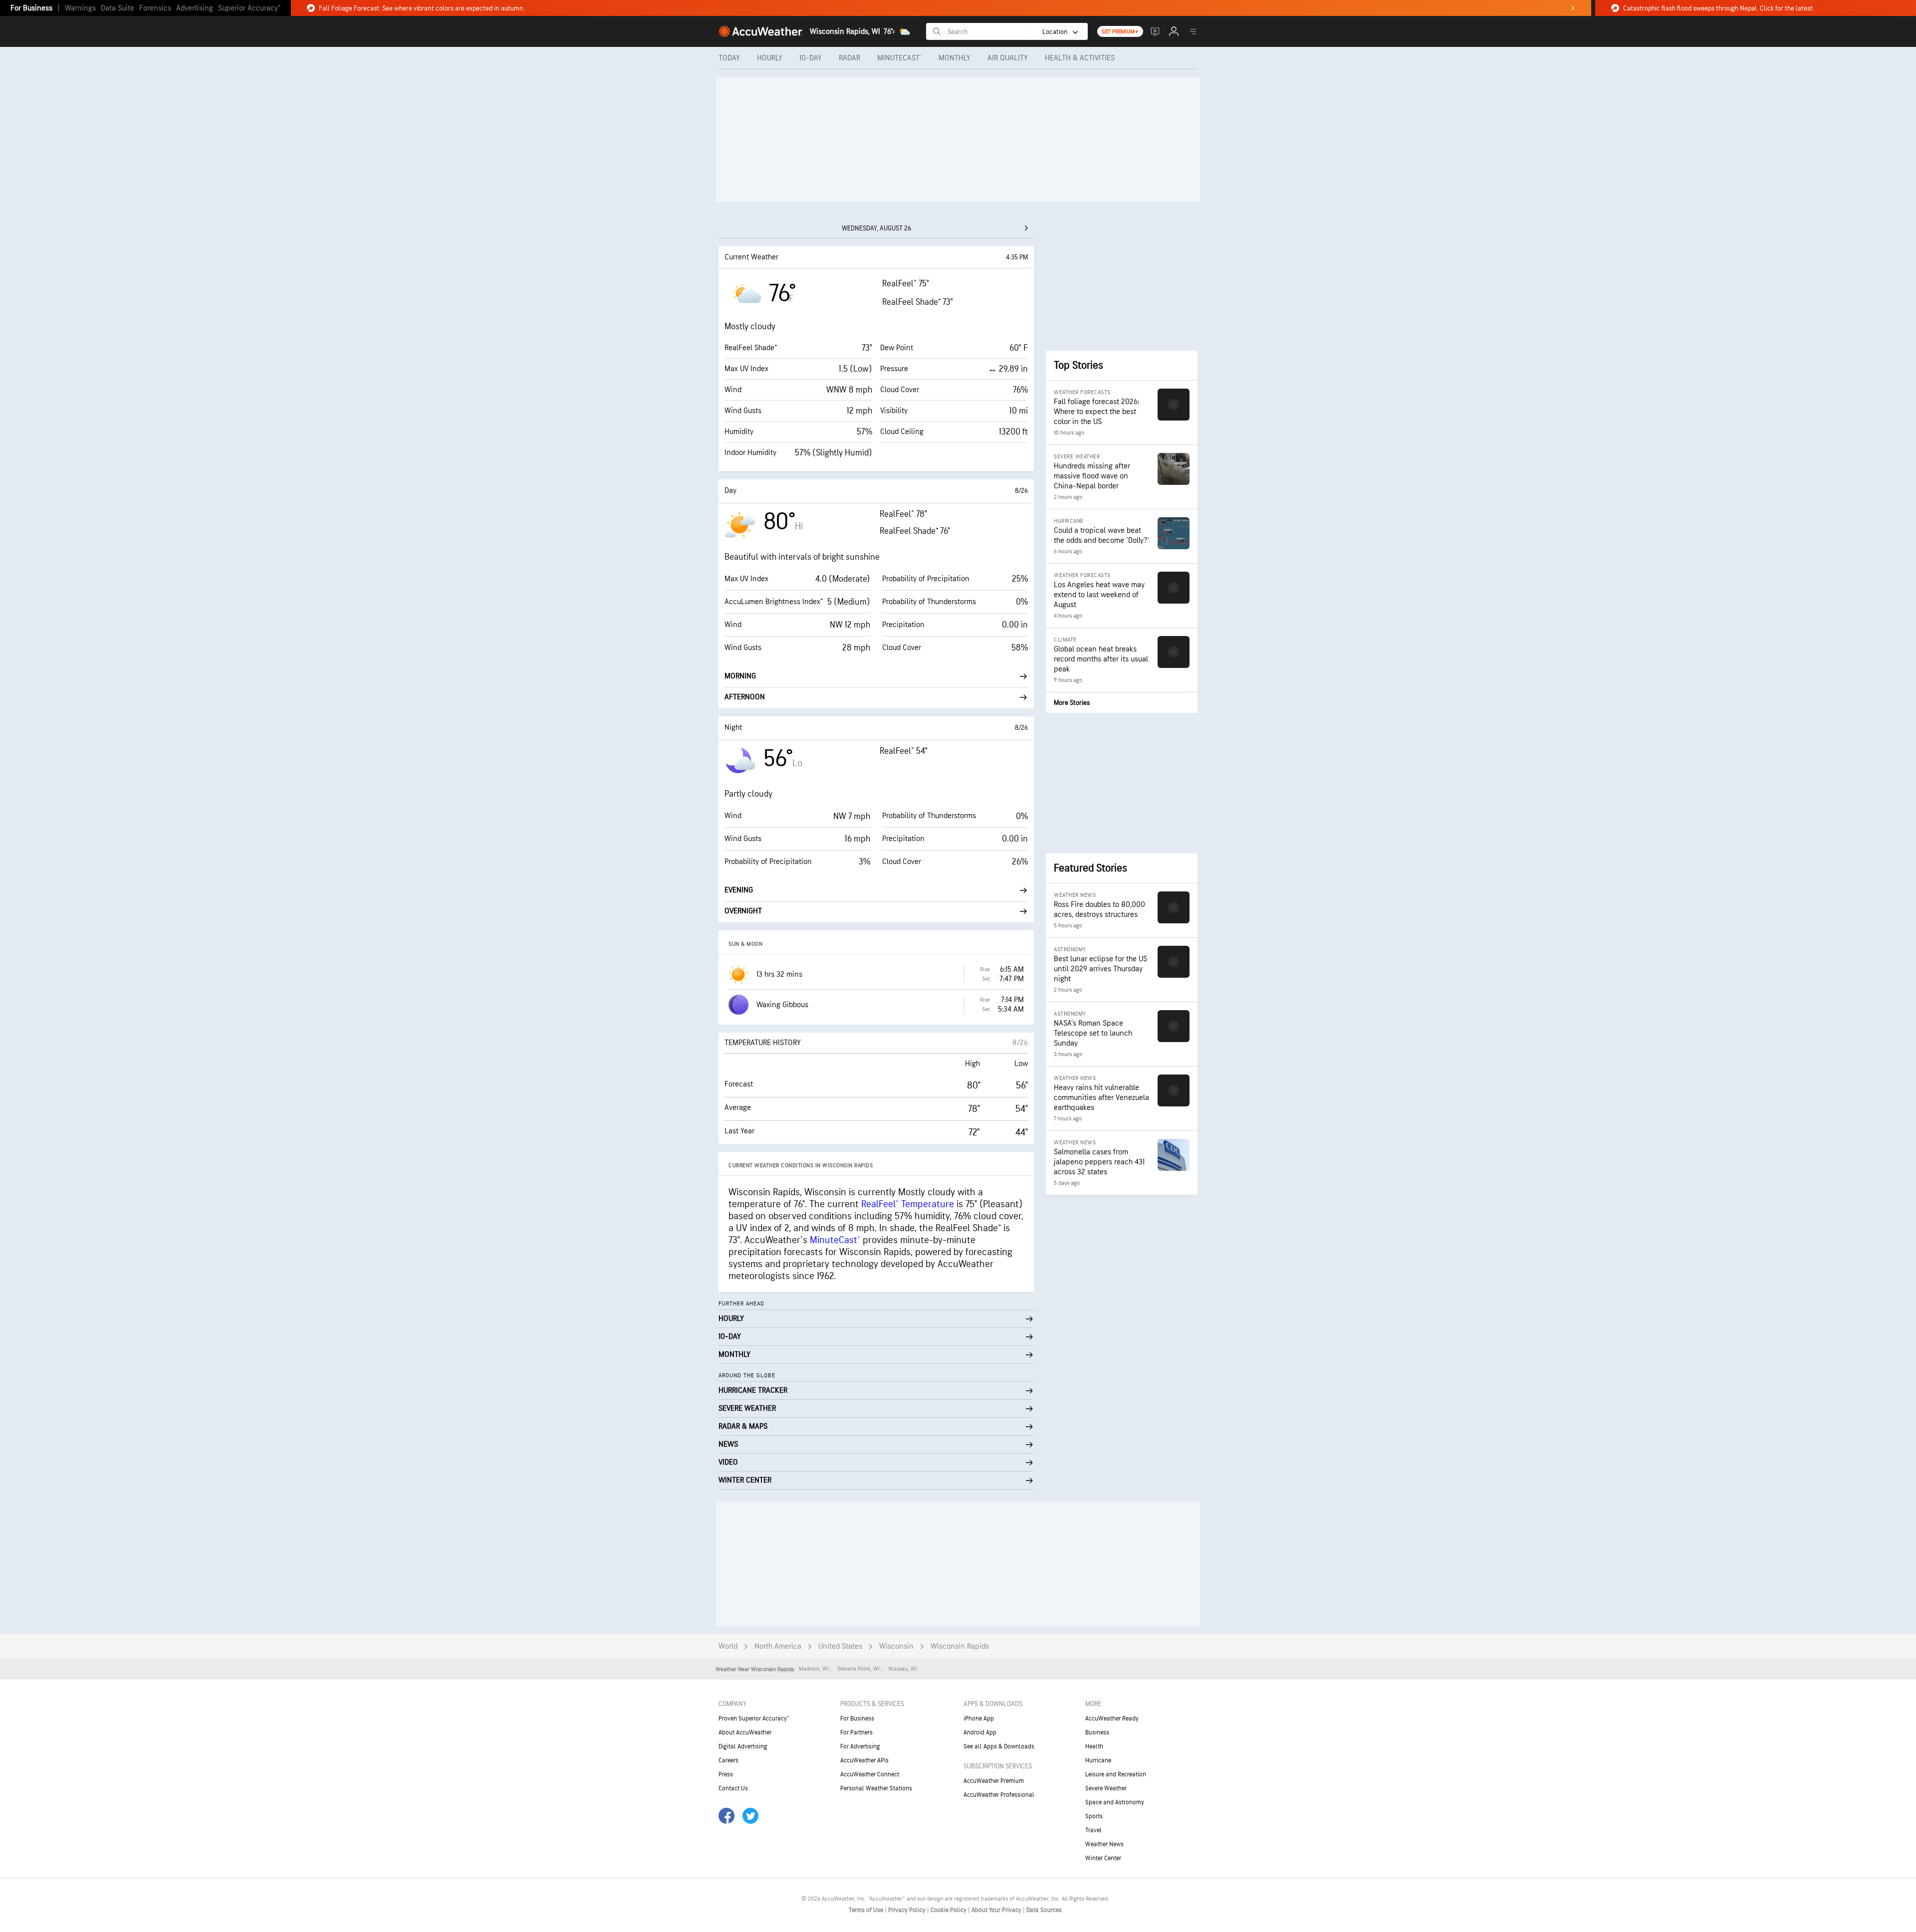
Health (1094, 1746)
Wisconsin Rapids (960, 1646)
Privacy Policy (908, 1910)
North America (778, 1646)
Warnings (80, 8)
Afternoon (745, 697)
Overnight (743, 911)
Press (726, 1774)
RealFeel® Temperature (908, 1204)
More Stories (1072, 703)
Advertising (195, 8)
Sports (1094, 1816)
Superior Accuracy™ (249, 8)
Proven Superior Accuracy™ (754, 1718)
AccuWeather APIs (864, 1760)
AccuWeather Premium (994, 1781)
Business (1097, 1732)
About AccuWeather (745, 1732)
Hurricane (1098, 1760)
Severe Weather (1106, 1788)
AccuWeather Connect (870, 1774)
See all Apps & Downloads (999, 1746)
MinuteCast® (835, 1240)
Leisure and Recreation (1116, 1774)
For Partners (856, 1732)
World (728, 1646)
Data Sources (1044, 1910)
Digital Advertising (743, 1746)
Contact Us (733, 1788)
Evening (739, 890)
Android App (980, 1732)
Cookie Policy (949, 1910)
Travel (1093, 1830)
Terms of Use (867, 1910)
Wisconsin (896, 1646)
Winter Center (1103, 1858)
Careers (728, 1760)
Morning (740, 676)
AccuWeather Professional (999, 1795)
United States (840, 1646)
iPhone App (979, 1718)
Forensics (155, 8)
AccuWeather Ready (1112, 1718)
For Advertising (860, 1746)
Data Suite (118, 8)
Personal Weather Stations (876, 1788)
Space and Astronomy (1115, 1802)
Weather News (1104, 1844)
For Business (31, 8)
